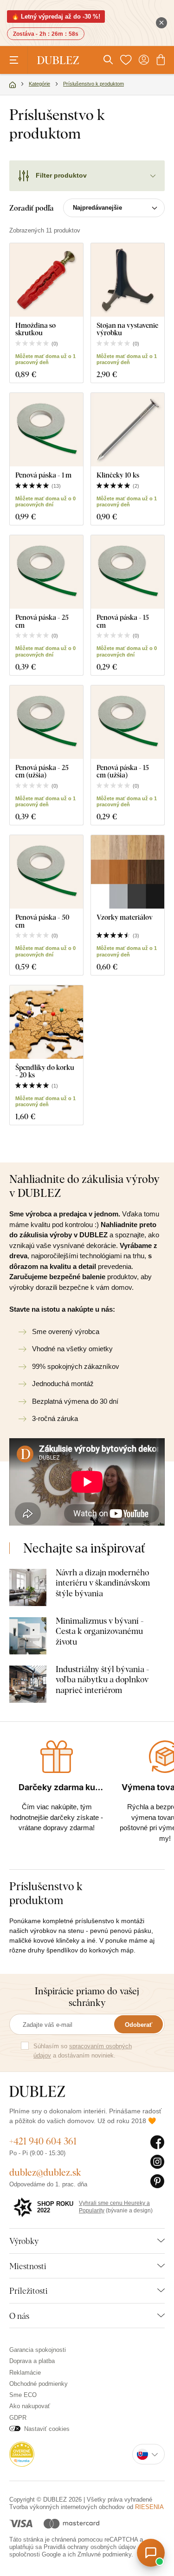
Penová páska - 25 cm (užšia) (42, 771)
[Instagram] (158, 2162)
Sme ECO (23, 2395)
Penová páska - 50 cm (42, 921)
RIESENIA (149, 2507)
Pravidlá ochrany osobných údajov (90, 2547)
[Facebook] (158, 2143)
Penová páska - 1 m (43, 475)
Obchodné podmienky (39, 2384)
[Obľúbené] (126, 60)
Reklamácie (25, 2373)
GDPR (18, 2418)
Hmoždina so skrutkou (35, 329)
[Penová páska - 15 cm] (128, 572)
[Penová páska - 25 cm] (46, 572)
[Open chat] (151, 2553)
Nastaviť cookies (47, 2429)
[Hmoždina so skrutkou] (46, 280)
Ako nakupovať (30, 2406)
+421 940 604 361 (43, 2141)
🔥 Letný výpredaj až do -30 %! (56, 17)
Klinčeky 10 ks (118, 475)
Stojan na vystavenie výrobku (127, 329)
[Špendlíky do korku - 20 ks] (46, 1022)
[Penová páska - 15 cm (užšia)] (128, 722)
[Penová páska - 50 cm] (46, 872)
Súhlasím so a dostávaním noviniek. (83, 2051)
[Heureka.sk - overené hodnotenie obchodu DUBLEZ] (22, 2454)
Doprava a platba (32, 2361)
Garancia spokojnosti (38, 2350)
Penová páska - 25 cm (42, 621)
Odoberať (139, 2025)
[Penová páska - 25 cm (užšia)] (46, 722)
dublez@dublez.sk (45, 2172)
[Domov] (13, 85)
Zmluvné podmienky (104, 2554)
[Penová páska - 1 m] (46, 430)
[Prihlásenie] (144, 60)
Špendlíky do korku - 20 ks (45, 1071)
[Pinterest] (158, 2182)
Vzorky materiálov (125, 917)
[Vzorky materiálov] (128, 872)
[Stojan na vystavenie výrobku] (128, 280)
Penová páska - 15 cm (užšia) (123, 771)
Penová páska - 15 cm (123, 621)
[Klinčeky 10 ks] (128, 430)
